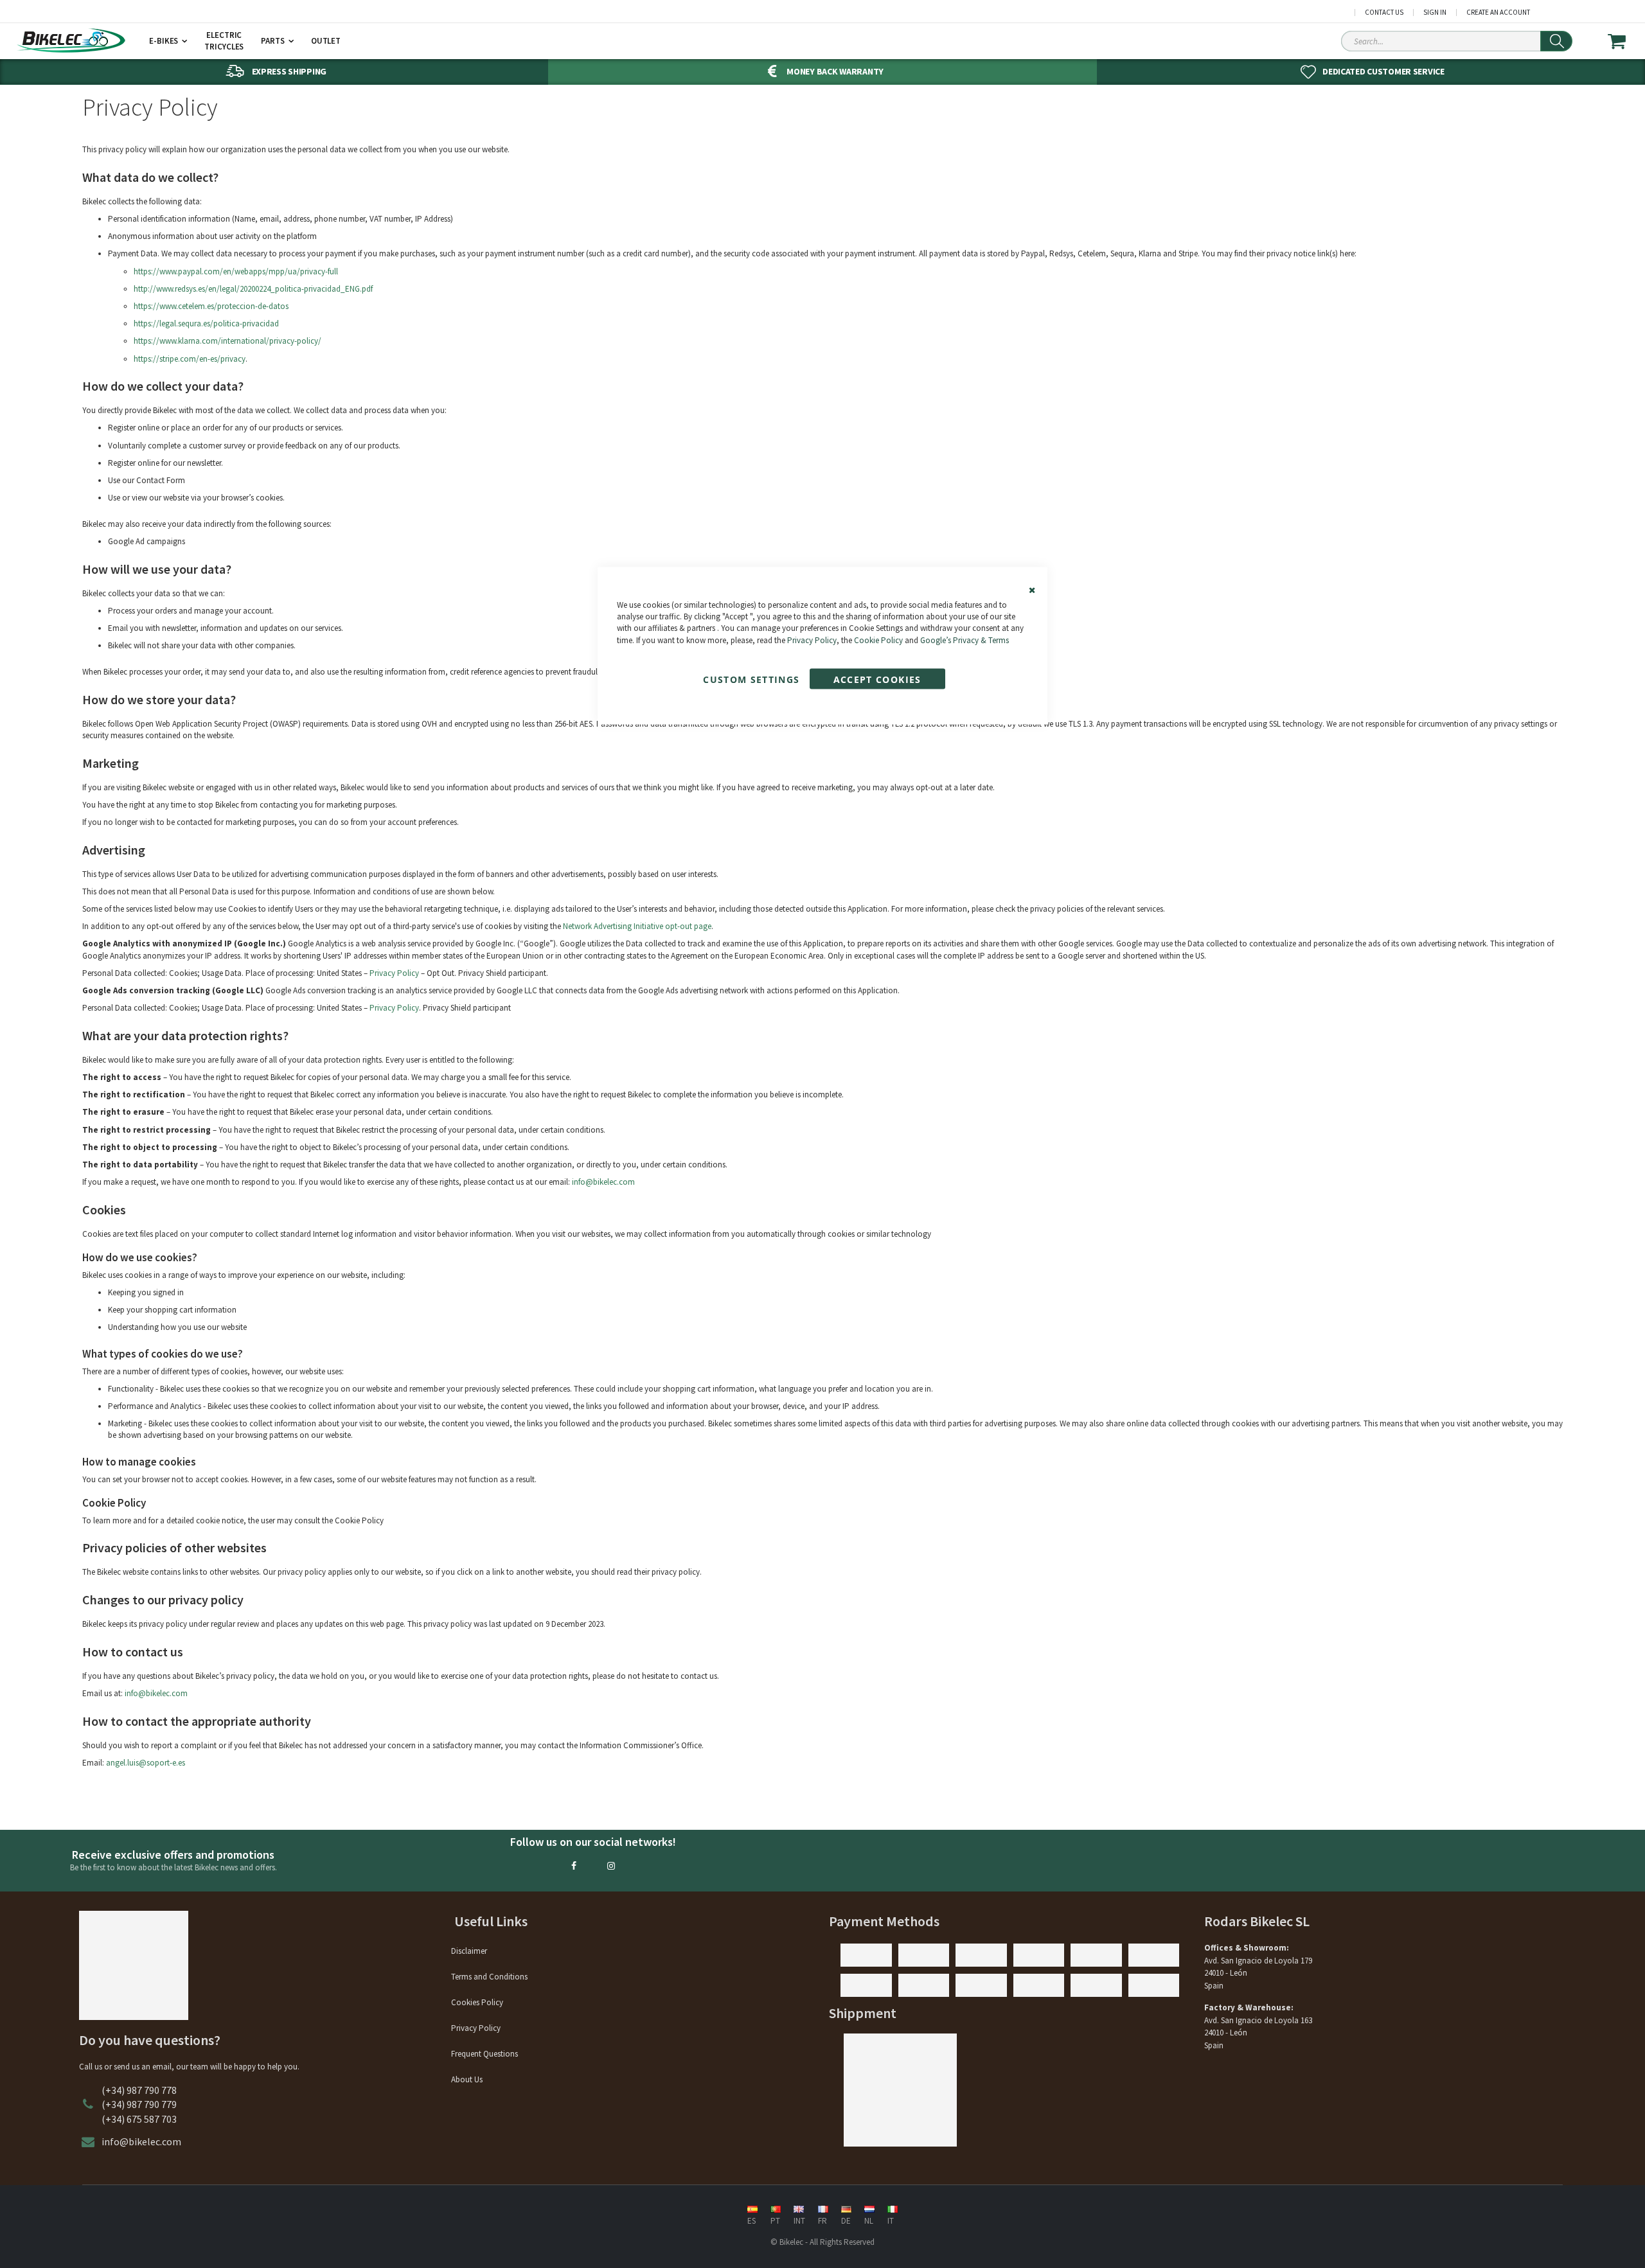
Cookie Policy (878, 640)
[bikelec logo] (71, 40)
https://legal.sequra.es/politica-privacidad (206, 323)
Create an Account (1498, 13)
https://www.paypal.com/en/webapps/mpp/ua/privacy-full (236, 271)
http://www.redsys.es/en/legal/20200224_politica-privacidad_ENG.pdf (253, 289)
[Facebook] (574, 1866)
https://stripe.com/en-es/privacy (190, 359)
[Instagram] (611, 1866)
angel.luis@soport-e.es (146, 1763)
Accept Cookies (877, 679)
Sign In (1435, 13)
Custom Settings (751, 679)
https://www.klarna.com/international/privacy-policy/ (227, 341)
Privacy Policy (812, 640)
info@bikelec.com (156, 1693)
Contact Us (1384, 13)
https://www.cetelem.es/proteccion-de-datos (211, 306)
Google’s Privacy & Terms (965, 640)
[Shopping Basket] (1625, 41)
